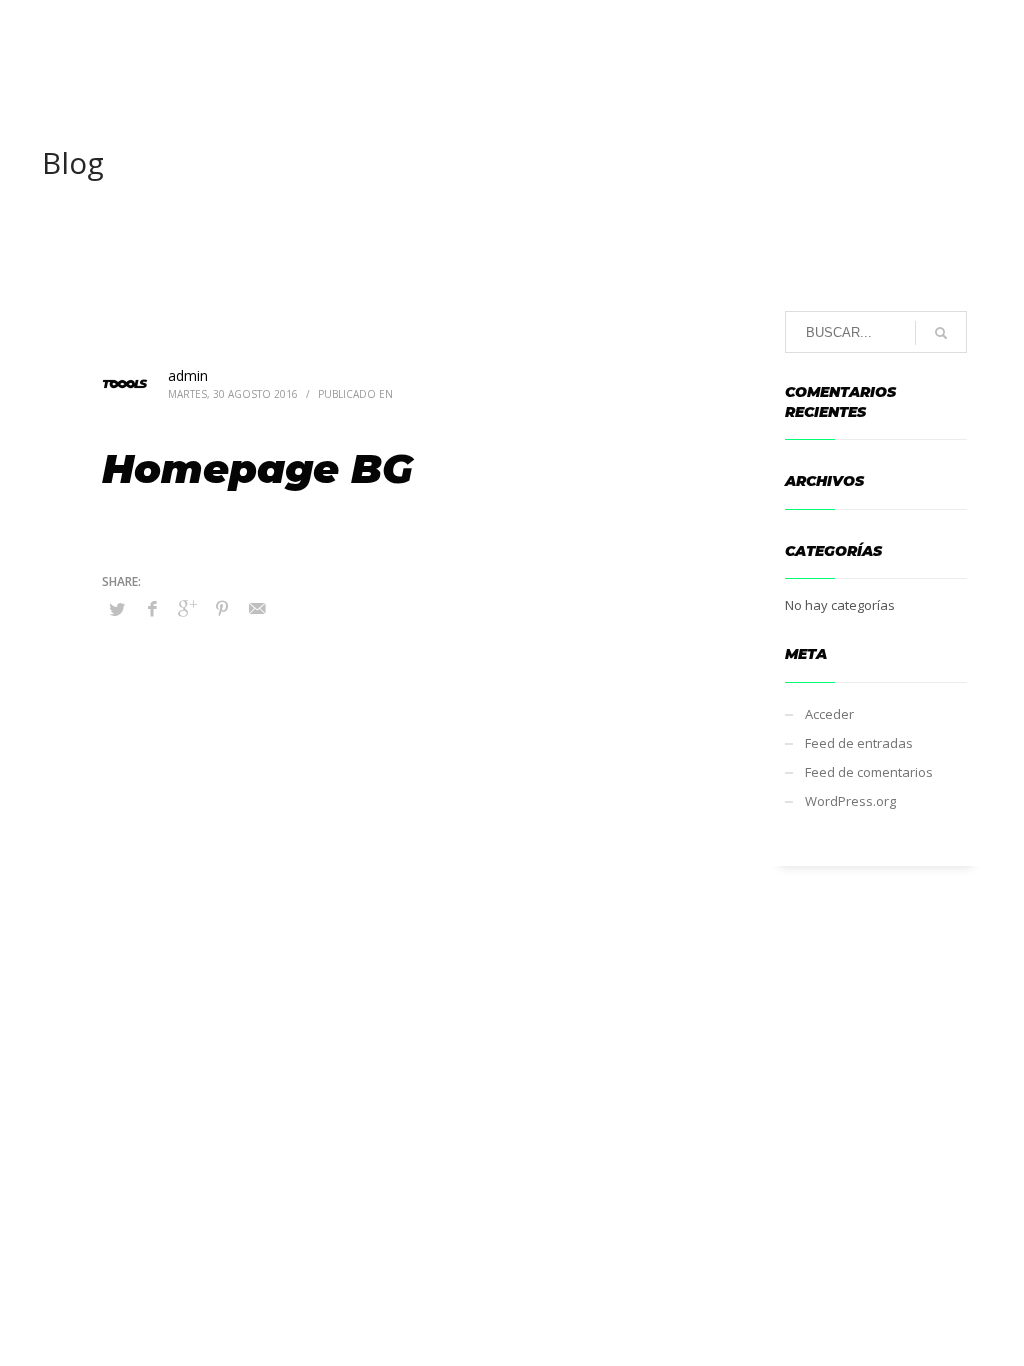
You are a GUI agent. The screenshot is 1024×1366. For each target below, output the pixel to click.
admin (188, 375)
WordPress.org (850, 801)
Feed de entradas (859, 743)
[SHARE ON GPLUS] (187, 608)
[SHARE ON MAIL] (257, 608)
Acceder (829, 714)
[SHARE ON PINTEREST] (222, 608)
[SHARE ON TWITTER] (117, 609)
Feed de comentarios (869, 772)
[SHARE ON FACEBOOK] (152, 608)
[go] (941, 333)
